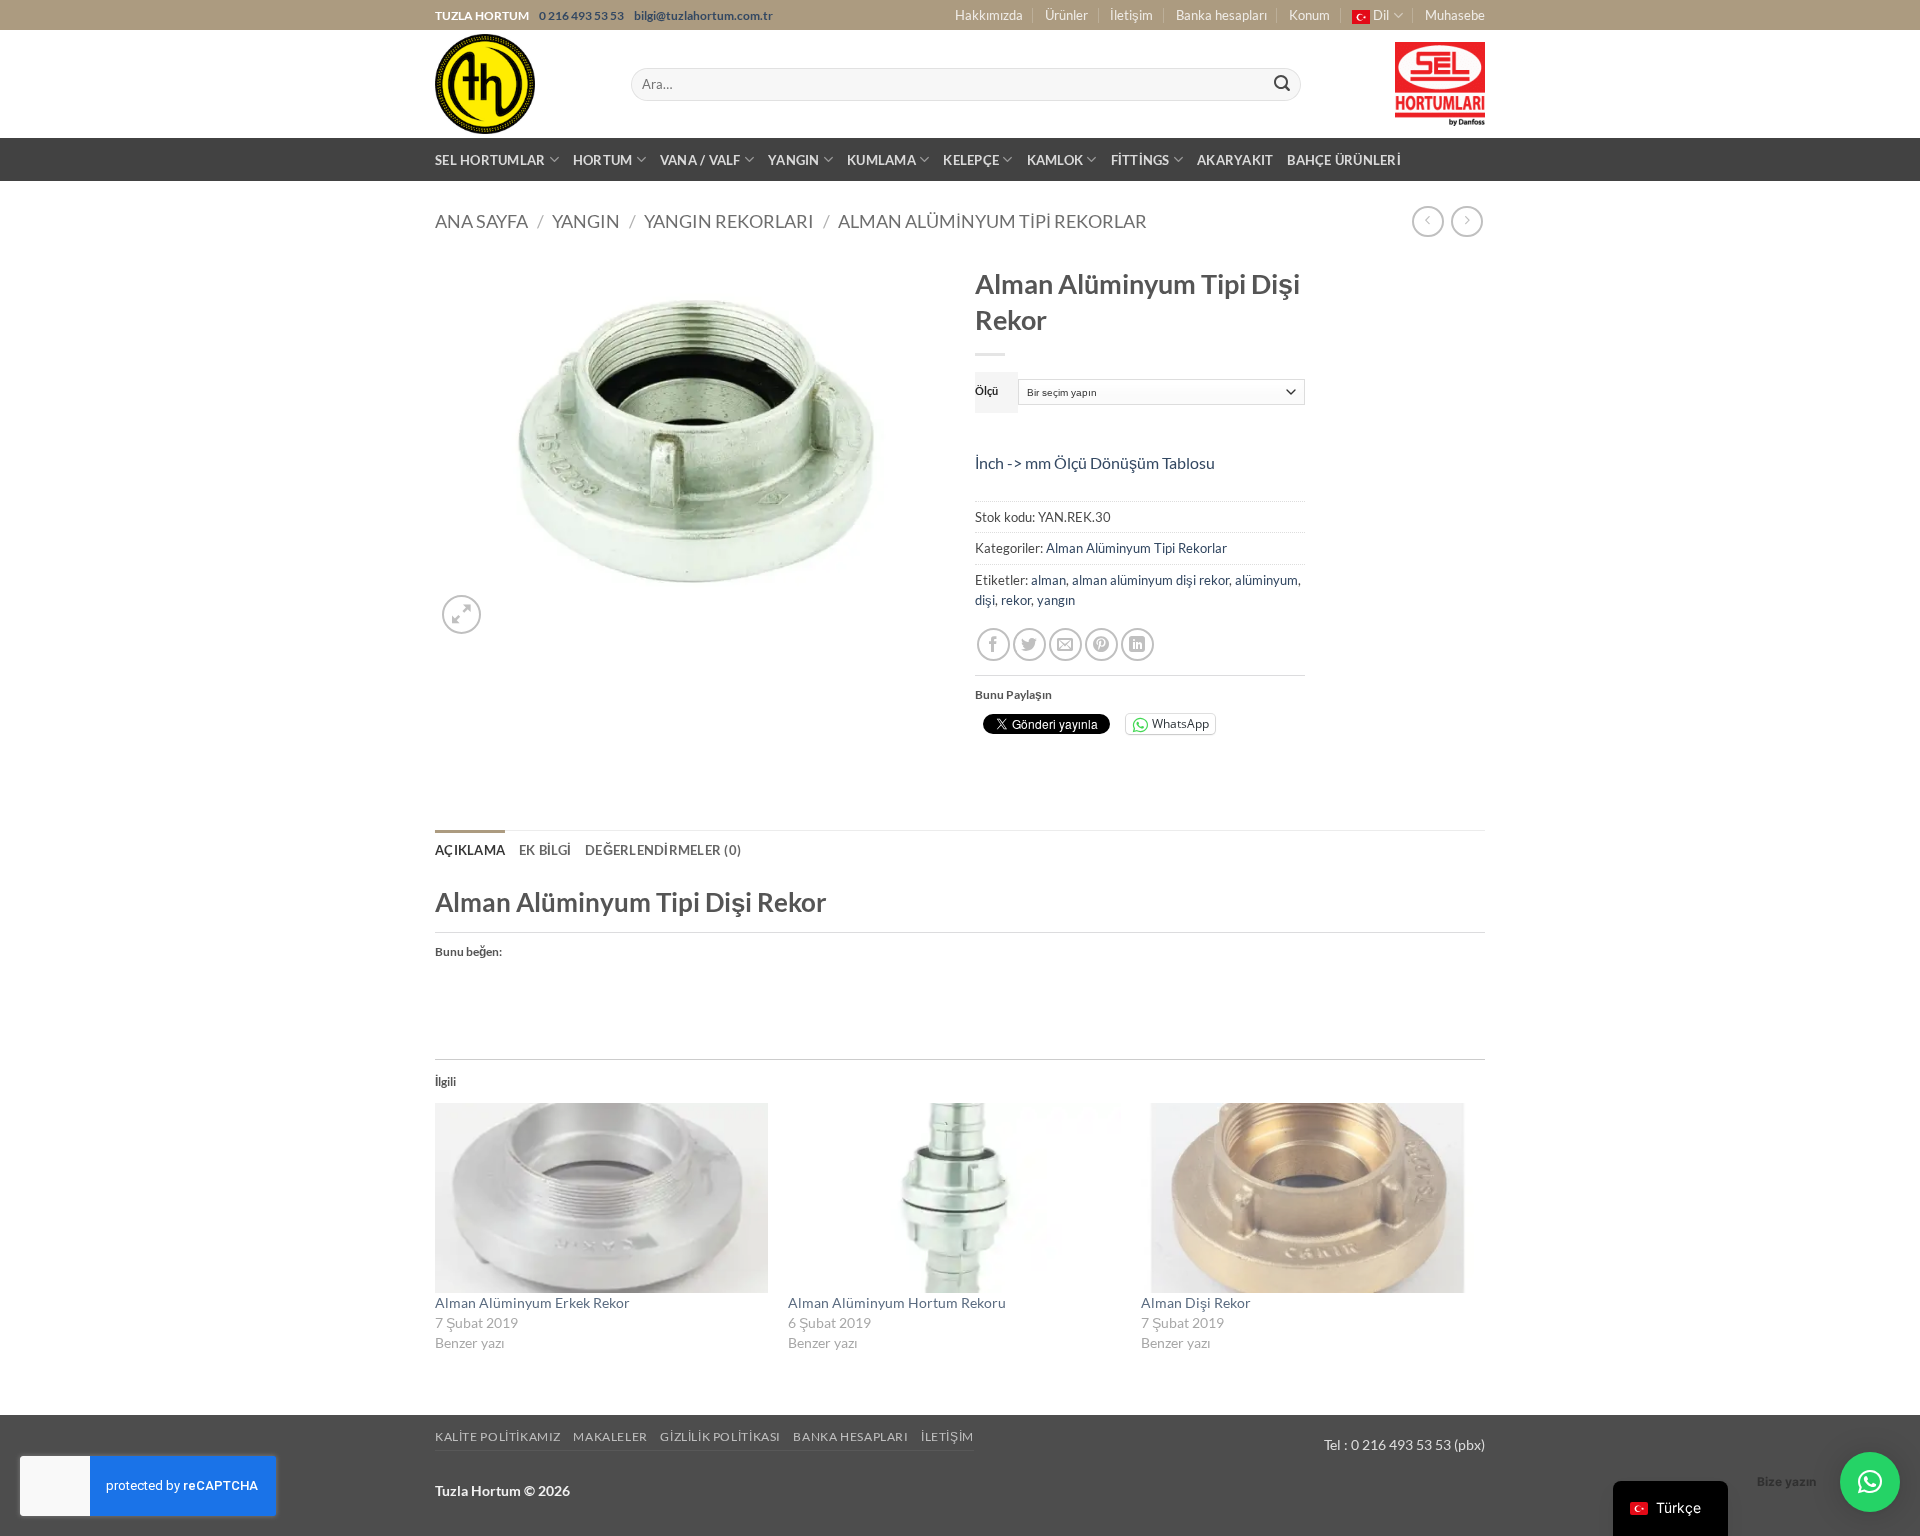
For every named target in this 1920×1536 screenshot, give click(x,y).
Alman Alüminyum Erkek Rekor (532, 1302)
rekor (1016, 600)
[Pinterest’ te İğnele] (1101, 644)
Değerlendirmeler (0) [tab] (663, 850)
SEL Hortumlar (490, 160)
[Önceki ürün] (1466, 221)
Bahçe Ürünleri (1344, 160)
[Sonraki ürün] (1427, 221)
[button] (461, 614)
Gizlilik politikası (720, 1436)
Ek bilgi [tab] (545, 850)
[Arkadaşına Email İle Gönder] (1065, 644)
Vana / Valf (700, 160)
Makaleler (610, 1436)
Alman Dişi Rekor (1196, 1302)
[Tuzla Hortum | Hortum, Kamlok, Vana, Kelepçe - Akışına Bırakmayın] (518, 84)
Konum (1309, 15)
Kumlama (881, 160)
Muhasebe (1455, 15)
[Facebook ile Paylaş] (993, 644)
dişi (985, 600)
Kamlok (1055, 160)
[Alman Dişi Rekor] (1307, 1198)
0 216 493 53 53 (582, 15)
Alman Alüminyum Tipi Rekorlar (992, 221)
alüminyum (1266, 580)
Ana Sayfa (481, 221)
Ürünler (1066, 15)
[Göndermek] (1282, 85)
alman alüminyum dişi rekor (1150, 580)
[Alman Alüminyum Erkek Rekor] (601, 1198)
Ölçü (986, 390)
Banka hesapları (1221, 15)
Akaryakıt (1235, 160)
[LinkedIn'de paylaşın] (1137, 644)
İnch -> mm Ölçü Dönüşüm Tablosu (1095, 462)
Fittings (1140, 160)
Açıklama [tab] (470, 850)
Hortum (603, 160)
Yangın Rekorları (729, 221)
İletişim (1131, 15)
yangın (1056, 600)
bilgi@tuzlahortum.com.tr (703, 15)
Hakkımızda (989, 15)
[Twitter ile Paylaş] (1029, 644)
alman (1048, 580)
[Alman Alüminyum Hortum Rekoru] (954, 1198)
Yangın (794, 160)
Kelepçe (971, 160)
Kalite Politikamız (498, 1436)
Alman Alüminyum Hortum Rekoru (897, 1302)
